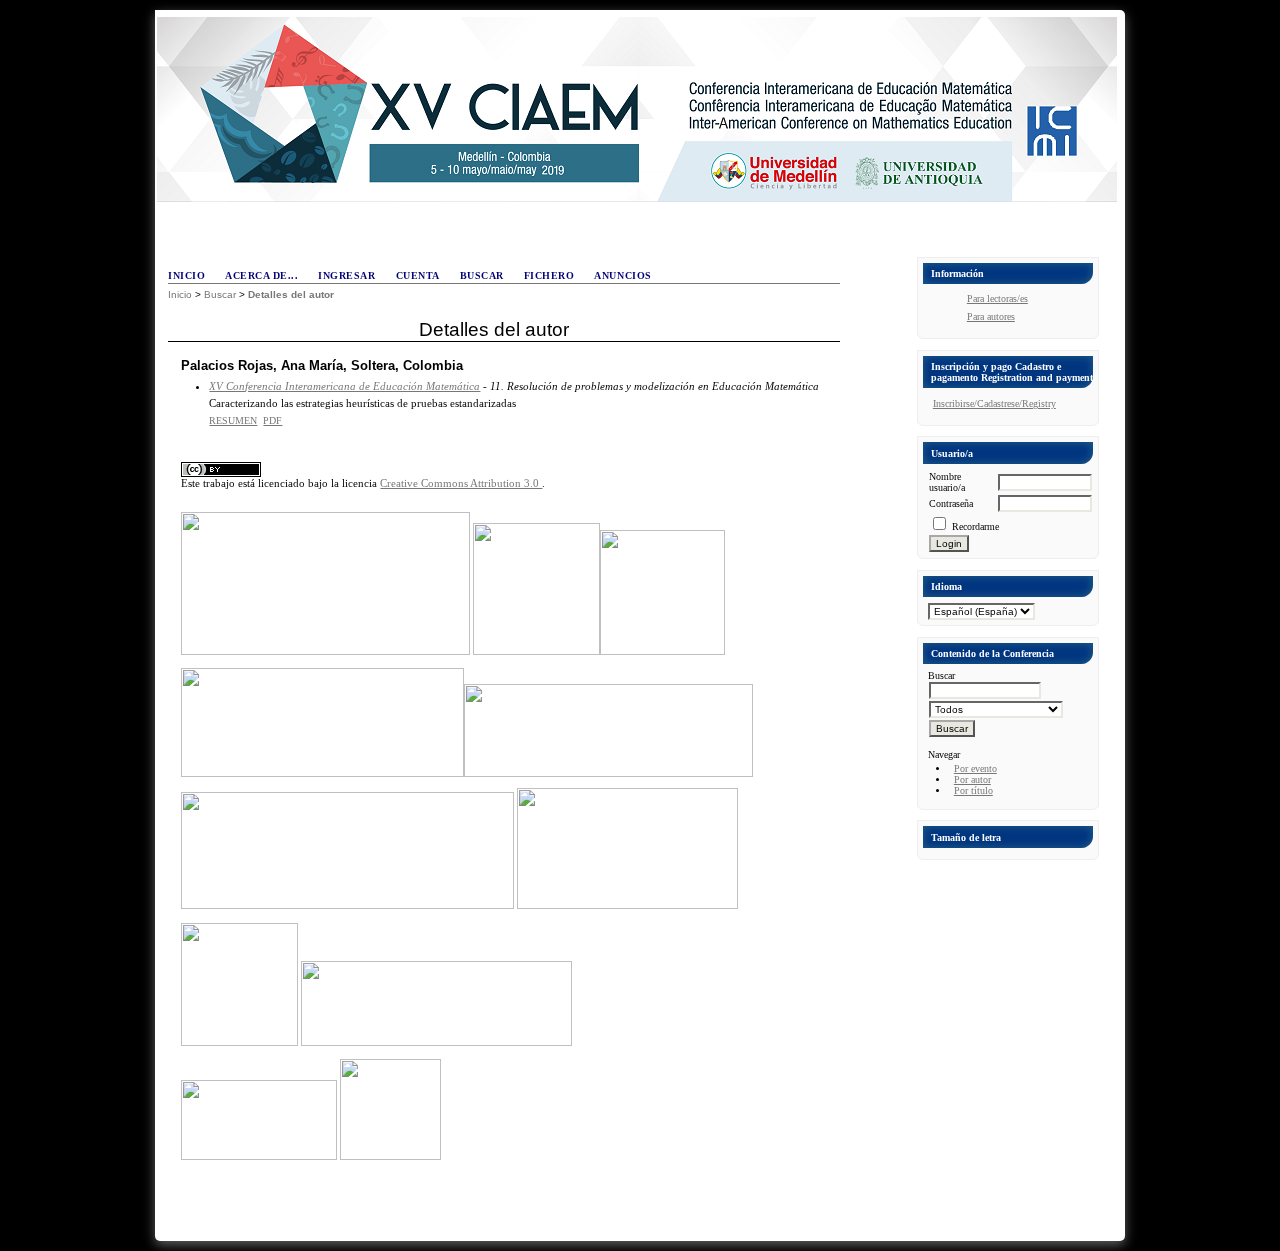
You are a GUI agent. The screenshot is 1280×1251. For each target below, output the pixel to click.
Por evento (975, 768)
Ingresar (346, 275)
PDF (272, 420)
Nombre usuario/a (947, 482)
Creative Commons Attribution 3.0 (461, 483)
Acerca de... (261, 275)
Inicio (186, 275)
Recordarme (975, 526)
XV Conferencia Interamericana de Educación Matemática (344, 386)
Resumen (233, 420)
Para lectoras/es (997, 298)
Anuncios (622, 275)
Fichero (549, 275)
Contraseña (951, 503)
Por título (973, 790)
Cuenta (418, 275)
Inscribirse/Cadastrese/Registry (994, 403)
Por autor (972, 779)
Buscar (482, 275)
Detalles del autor (291, 294)
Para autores (991, 316)
